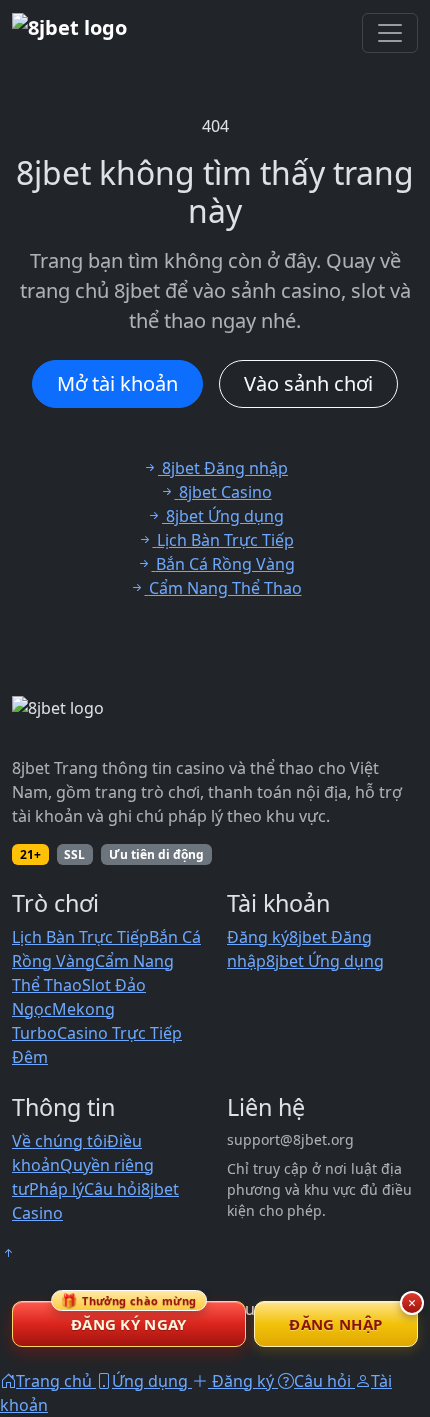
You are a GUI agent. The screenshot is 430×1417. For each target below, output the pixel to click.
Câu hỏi (112, 1189)
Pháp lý (56, 1189)
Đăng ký (258, 937)
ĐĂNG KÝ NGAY (129, 1317)
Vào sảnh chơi (308, 383)
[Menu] (390, 33)
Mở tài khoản (117, 383)
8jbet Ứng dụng (325, 961)
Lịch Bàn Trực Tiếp (80, 937)
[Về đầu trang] (8, 1253)
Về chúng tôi (59, 1141)
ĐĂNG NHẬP (335, 1324)
